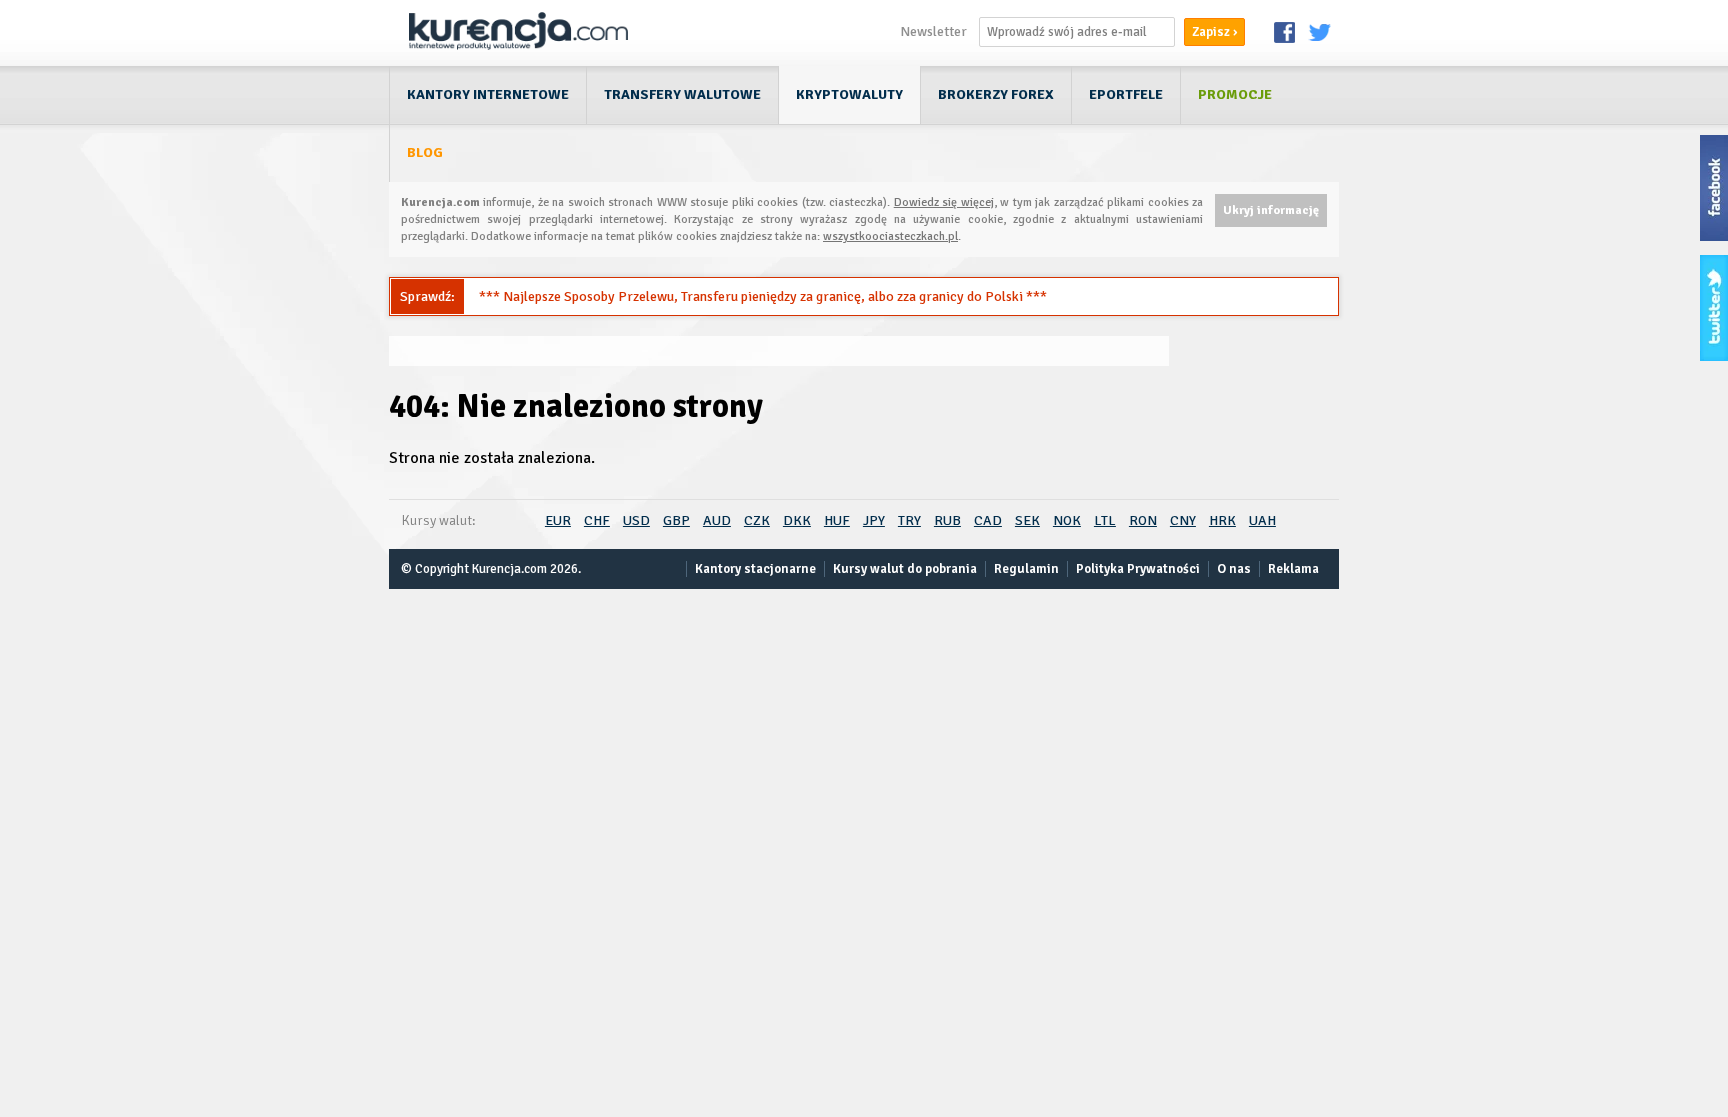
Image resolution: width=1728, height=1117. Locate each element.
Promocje (1235, 94)
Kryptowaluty (849, 94)
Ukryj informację (1271, 210)
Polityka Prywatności (1138, 569)
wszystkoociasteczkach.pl (890, 236)
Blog (425, 152)
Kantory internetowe (488, 94)
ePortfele (1126, 94)
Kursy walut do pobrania (905, 569)
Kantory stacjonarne (755, 569)
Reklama (1293, 569)
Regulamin (1026, 569)
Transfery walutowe (682, 94)
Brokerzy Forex (996, 94)
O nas (1234, 569)
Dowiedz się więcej (944, 202)
